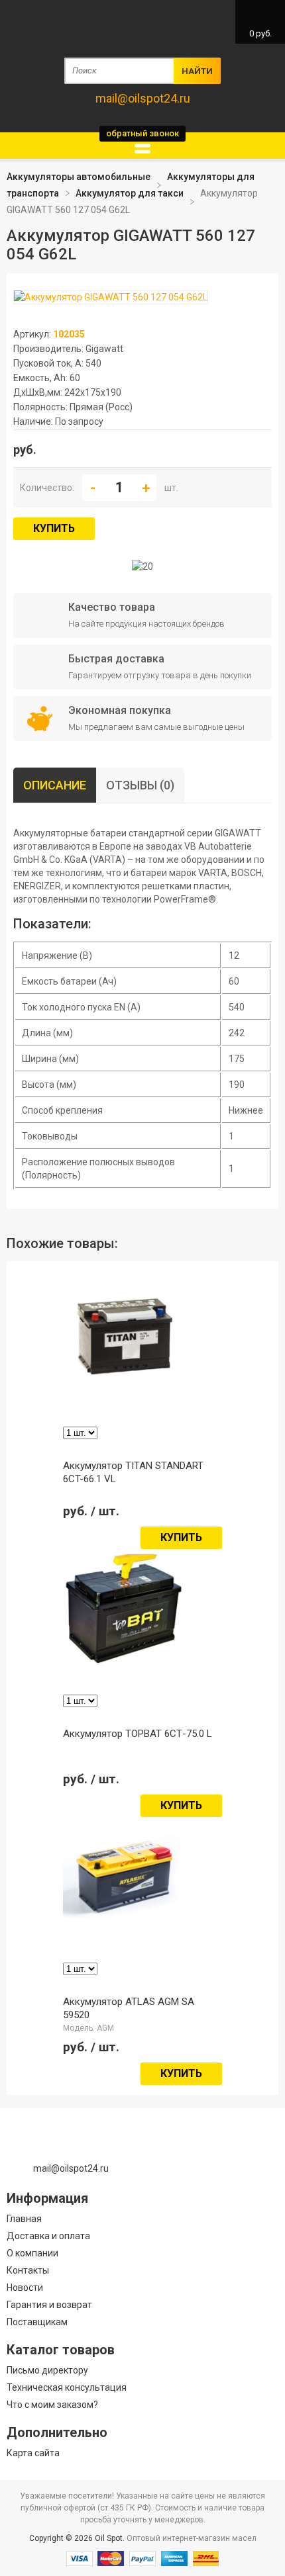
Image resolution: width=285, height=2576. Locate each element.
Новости (25, 2287)
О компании (32, 2253)
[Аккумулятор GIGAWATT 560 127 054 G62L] (111, 298)
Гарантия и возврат (49, 2305)
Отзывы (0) (140, 785)
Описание (55, 785)
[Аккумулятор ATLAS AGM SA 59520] (126, 1920)
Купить (54, 528)
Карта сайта (33, 2453)
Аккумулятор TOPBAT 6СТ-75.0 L (138, 1734)
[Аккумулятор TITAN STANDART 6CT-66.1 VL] (126, 1387)
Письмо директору (47, 2370)
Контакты (28, 2270)
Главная (24, 2219)
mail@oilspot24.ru (143, 98)
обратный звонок (142, 133)
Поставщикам (37, 2322)
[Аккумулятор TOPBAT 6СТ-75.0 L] (126, 1663)
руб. (260, 23)
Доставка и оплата (48, 2236)
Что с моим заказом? (52, 2405)
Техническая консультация (67, 2387)
